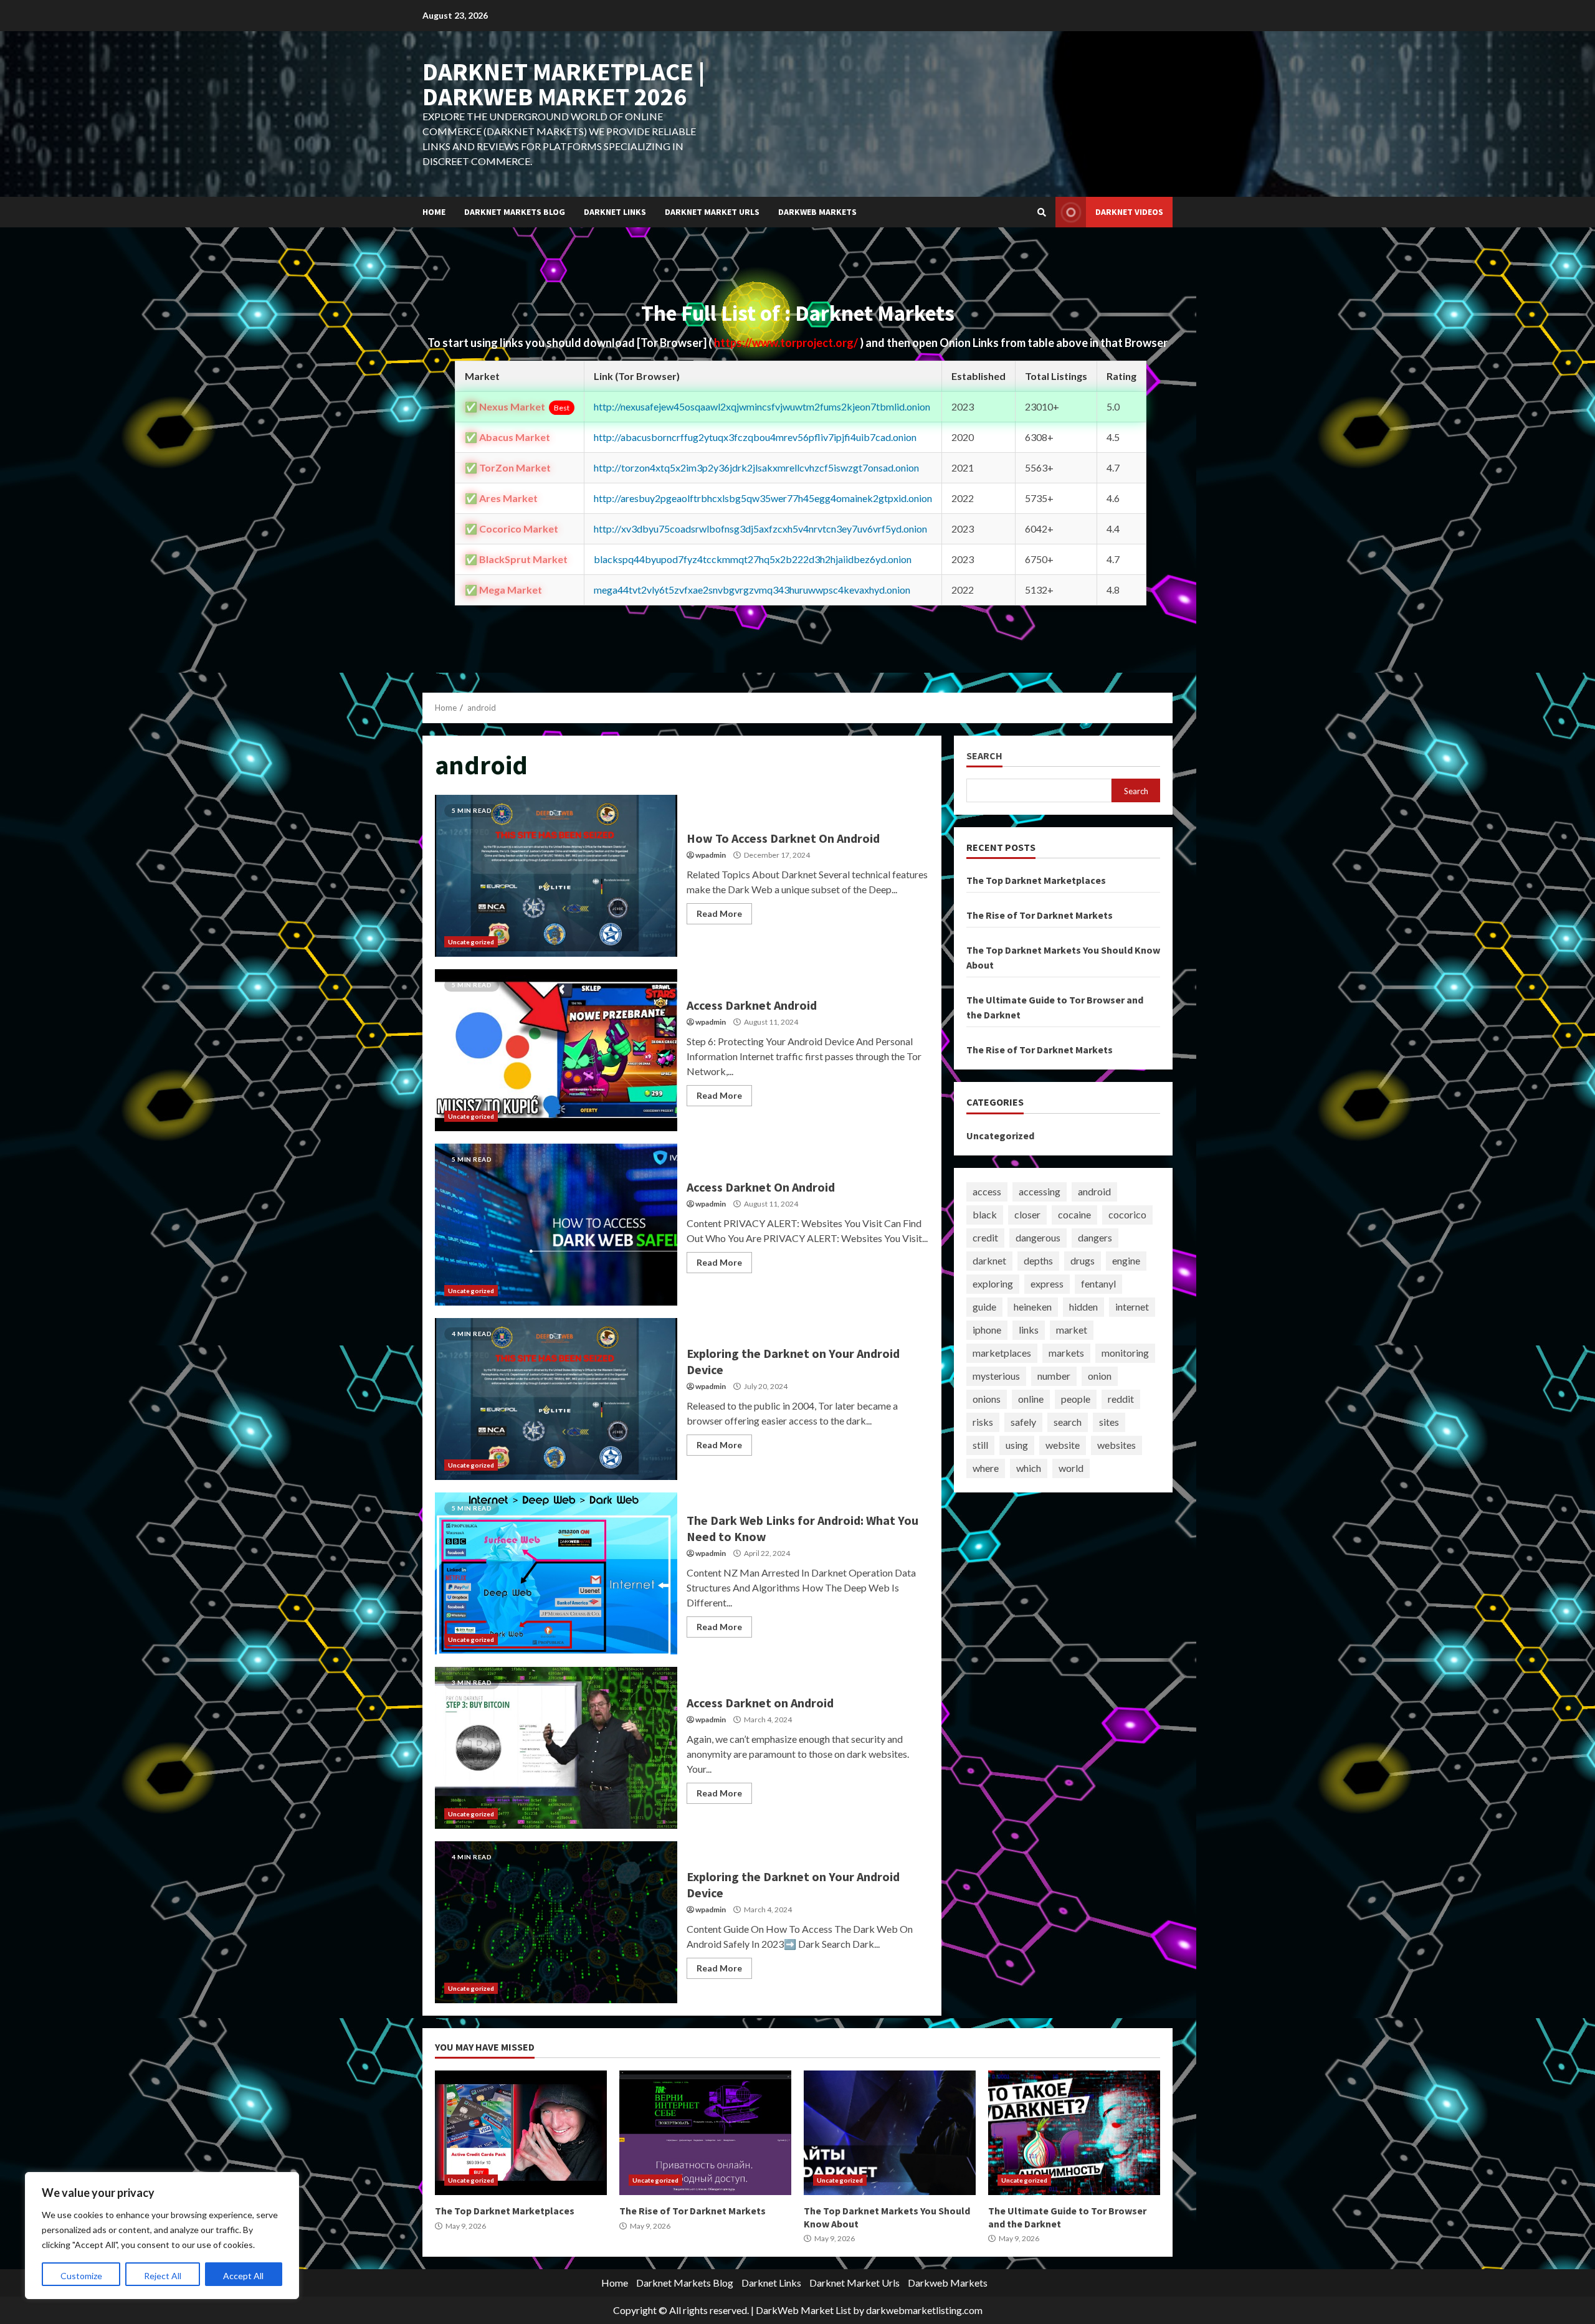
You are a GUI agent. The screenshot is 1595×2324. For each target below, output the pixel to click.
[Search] (1042, 212)
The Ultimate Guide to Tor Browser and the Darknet (1074, 2133)
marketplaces (1002, 1353)
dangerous (1038, 1237)
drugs (1083, 1260)
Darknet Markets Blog (515, 212)
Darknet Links (615, 212)
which (1029, 1468)
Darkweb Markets (817, 212)
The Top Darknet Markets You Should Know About (890, 2133)
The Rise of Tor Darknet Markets (1040, 915)
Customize (81, 2276)
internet (1132, 1307)
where (986, 1468)
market (1072, 1330)
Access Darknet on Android (556, 1748)
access (987, 1191)
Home (434, 212)
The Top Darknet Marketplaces (1036, 880)
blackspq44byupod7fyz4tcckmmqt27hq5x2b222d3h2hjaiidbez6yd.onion (753, 559)
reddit (1121, 1399)
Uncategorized (471, 942)
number (1054, 1376)
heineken (1033, 1307)
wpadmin (711, 855)
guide (984, 1307)
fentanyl (1098, 1283)
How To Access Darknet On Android (556, 876)
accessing (1040, 1191)
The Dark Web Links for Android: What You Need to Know (556, 1573)
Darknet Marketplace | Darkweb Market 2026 (564, 84)
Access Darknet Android (556, 1050)
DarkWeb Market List (803, 2310)
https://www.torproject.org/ (787, 343)
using (1017, 1445)
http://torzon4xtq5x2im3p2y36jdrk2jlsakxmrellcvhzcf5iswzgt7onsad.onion (756, 467)
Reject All (163, 2276)
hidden (1083, 1307)
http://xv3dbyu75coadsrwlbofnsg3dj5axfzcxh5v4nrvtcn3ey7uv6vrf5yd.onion (760, 529)
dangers (1095, 1237)
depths (1038, 1260)
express (1047, 1283)
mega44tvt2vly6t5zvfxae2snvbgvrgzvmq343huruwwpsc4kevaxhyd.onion (752, 590)
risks (983, 1422)
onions (987, 1399)
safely (1023, 1422)
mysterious (996, 1376)
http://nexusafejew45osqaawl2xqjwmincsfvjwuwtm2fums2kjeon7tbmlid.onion (762, 406)
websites (1116, 1445)
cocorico (1127, 1214)
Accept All (243, 2276)
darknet (989, 1260)
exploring (993, 1283)
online (1031, 1399)
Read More (719, 913)
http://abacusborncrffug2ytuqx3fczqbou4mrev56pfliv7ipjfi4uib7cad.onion (755, 437)
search (1068, 1422)
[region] (162, 2236)
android (1094, 1191)
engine (1126, 1260)
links (1029, 1330)
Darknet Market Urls (712, 212)
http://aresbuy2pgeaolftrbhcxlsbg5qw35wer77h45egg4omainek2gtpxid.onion (763, 498)
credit (985, 1237)
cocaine (1074, 1214)
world (1071, 1468)
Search (984, 756)
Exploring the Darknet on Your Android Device (556, 1399)
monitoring (1125, 1353)
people (1076, 1399)
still (980, 1445)
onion (1100, 1376)
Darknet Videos (1129, 212)
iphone (987, 1330)
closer (1027, 1214)
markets (1066, 1353)
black (985, 1214)
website (1063, 1445)
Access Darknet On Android (556, 1225)
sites (1109, 1422)
